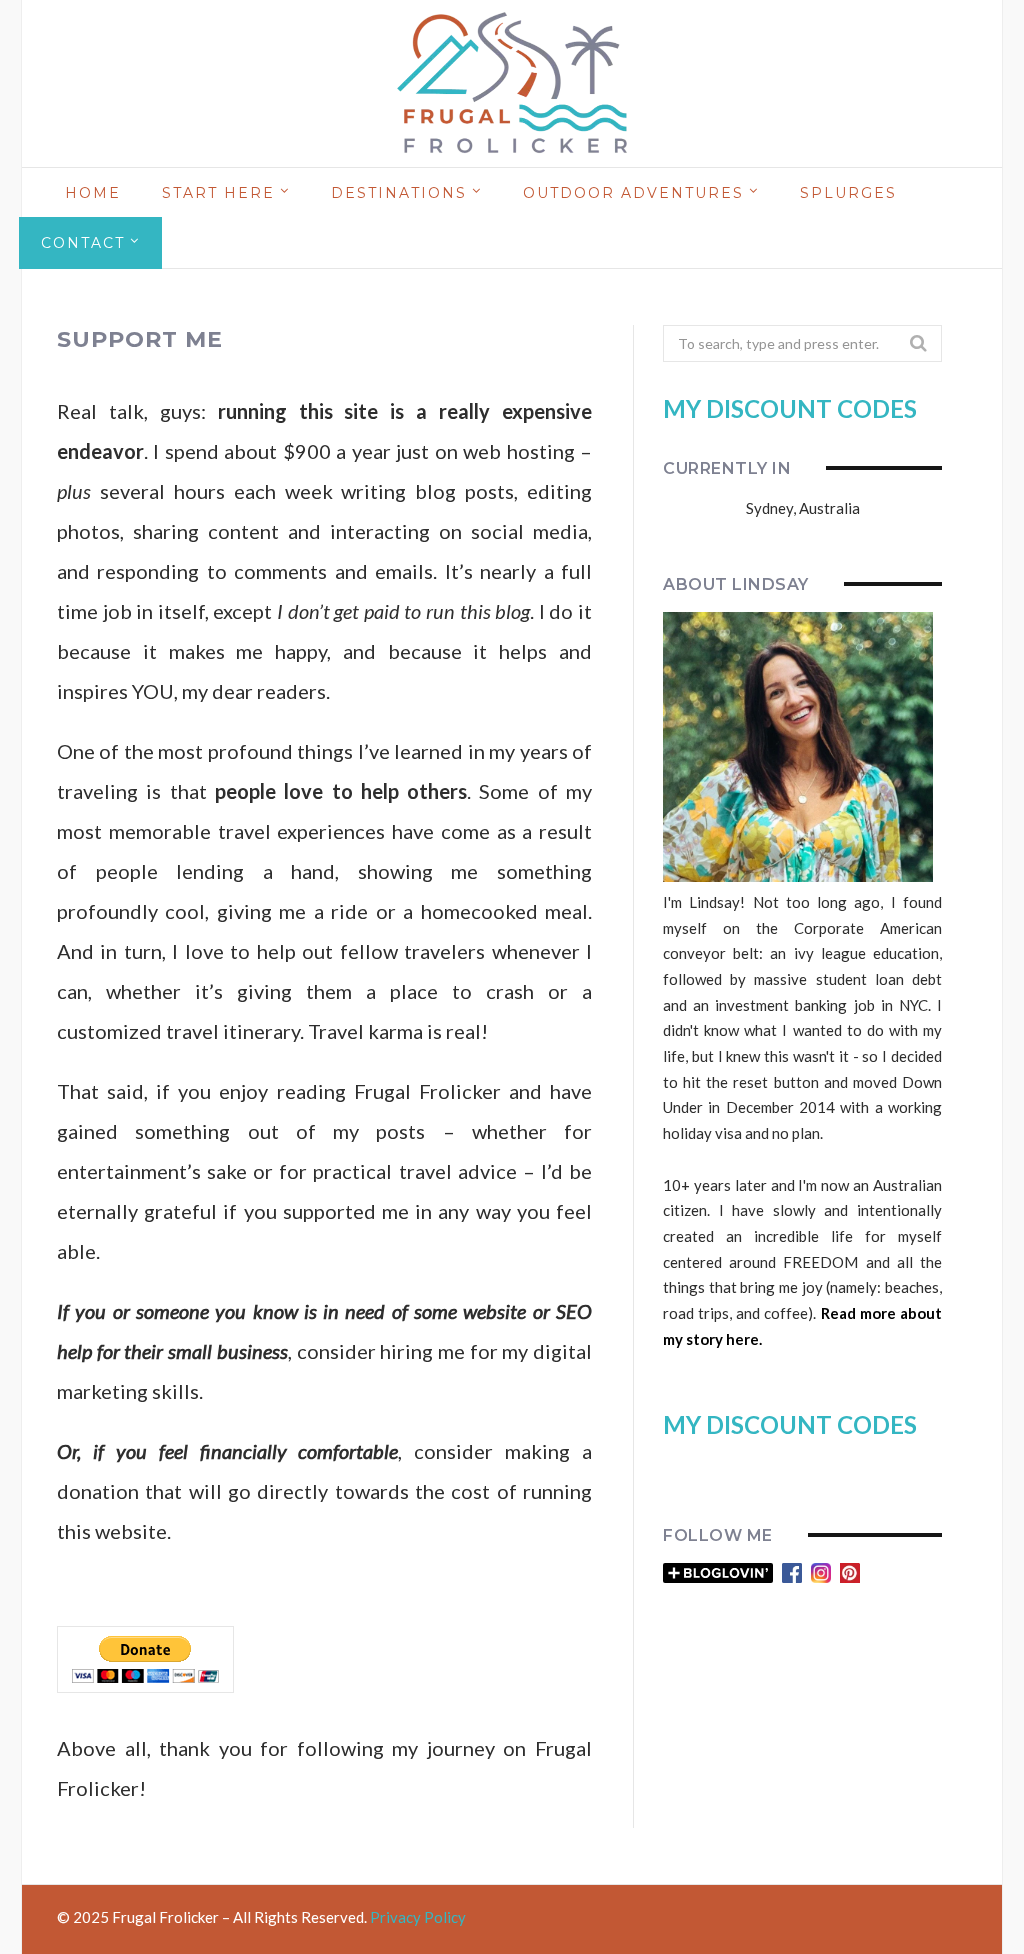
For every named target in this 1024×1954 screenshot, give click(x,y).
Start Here (218, 193)
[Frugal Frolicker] (512, 84)
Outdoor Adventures (633, 193)
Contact (83, 243)
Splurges (848, 193)
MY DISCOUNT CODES (790, 408)
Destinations (399, 193)
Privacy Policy (418, 1917)
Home (93, 193)
